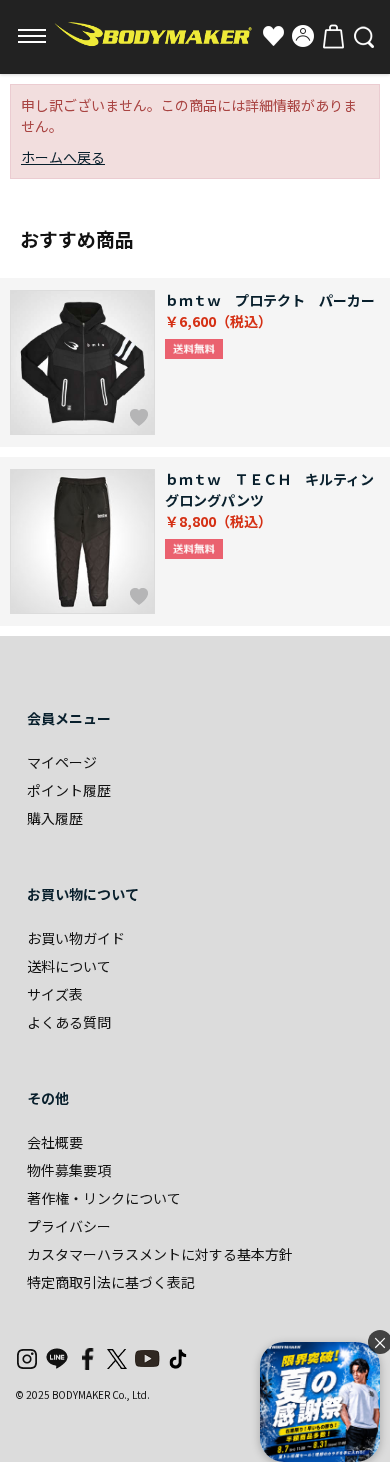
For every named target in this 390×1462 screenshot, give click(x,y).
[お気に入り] (273, 36)
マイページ (62, 762)
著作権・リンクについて (104, 1198)
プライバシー (69, 1226)
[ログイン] (303, 36)
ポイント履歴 (69, 790)
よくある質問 (69, 1022)
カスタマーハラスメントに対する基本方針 (160, 1254)
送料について (69, 966)
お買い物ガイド (76, 938)
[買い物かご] (333, 36)
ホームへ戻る (63, 157)
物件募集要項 (69, 1170)
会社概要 (55, 1142)
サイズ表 (55, 994)
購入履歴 (55, 818)
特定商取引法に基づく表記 (111, 1282)
